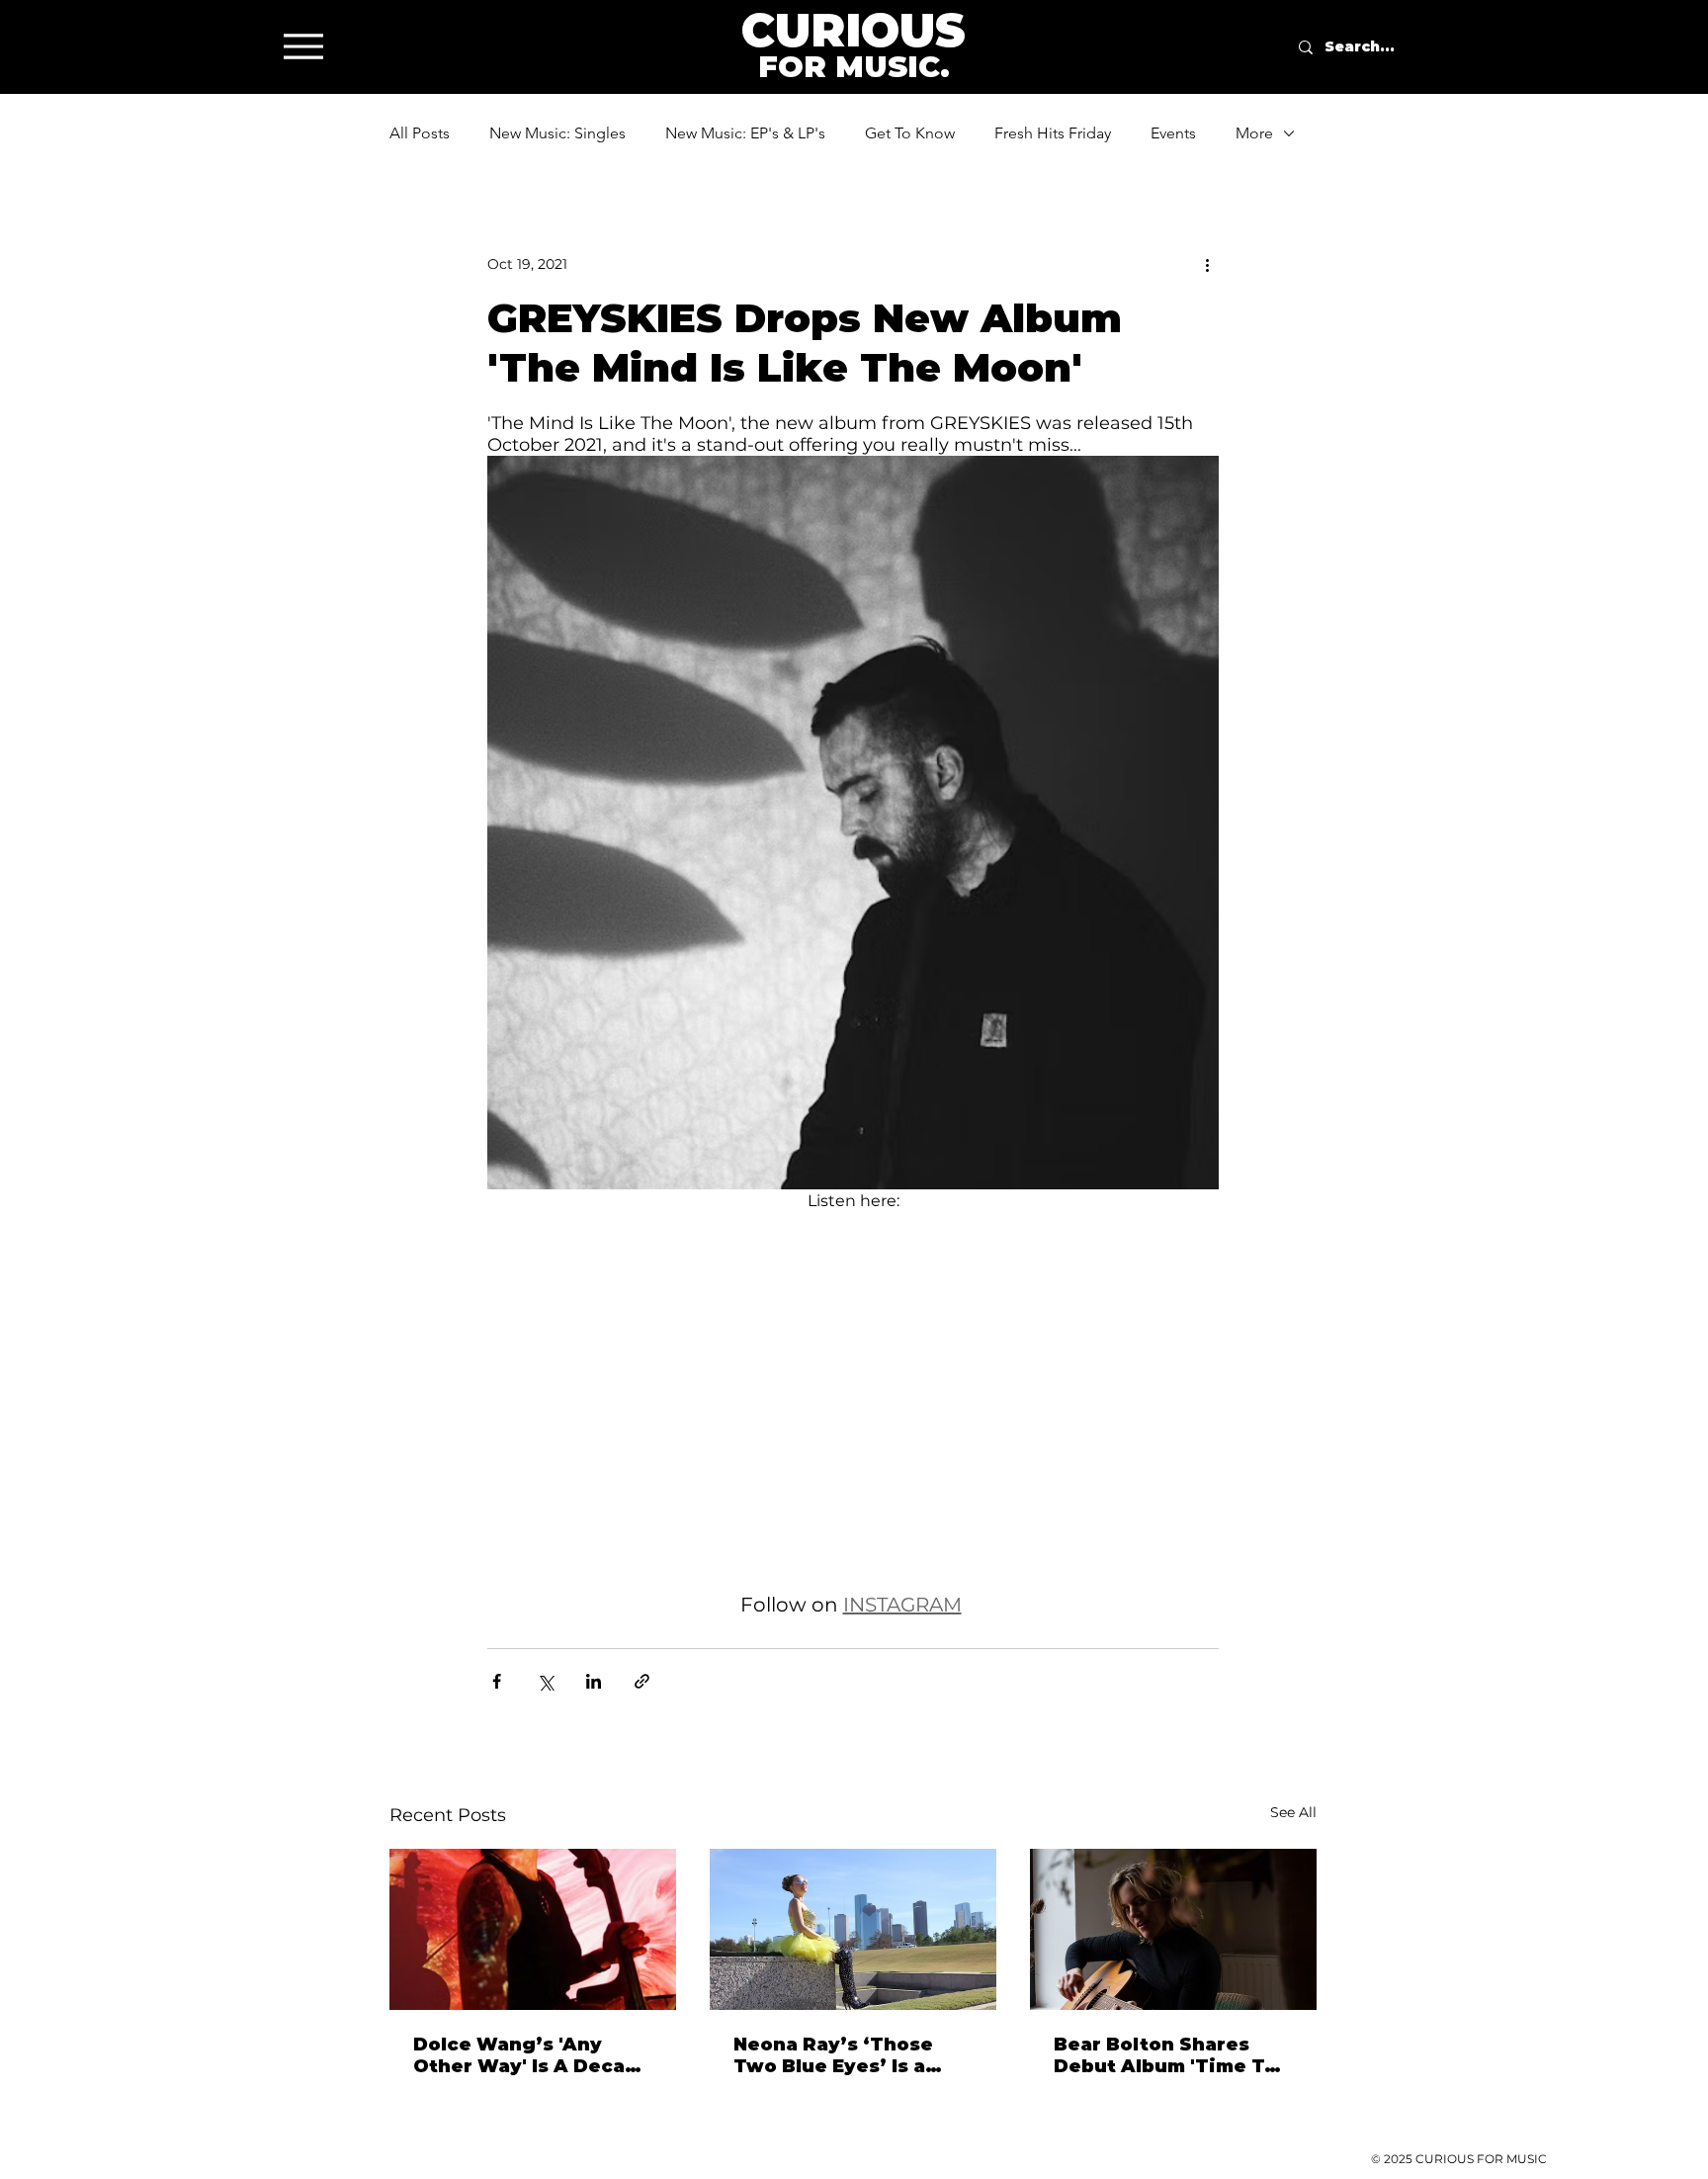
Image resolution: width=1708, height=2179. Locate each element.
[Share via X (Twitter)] (545, 1681)
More (1254, 133)
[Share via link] (642, 1681)
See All (1293, 1812)
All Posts (420, 133)
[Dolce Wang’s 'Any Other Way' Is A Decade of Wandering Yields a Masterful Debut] (533, 1929)
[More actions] (1207, 264)
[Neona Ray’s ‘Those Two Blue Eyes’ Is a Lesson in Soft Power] (853, 1929)
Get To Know (910, 133)
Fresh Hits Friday (1053, 133)
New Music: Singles (557, 133)
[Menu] (303, 46)
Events (1173, 133)
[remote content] (853, 1403)
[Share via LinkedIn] (594, 1681)
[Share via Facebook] (497, 1681)
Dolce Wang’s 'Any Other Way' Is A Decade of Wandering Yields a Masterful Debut (532, 2055)
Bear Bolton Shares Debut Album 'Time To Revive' (1165, 2055)
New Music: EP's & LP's (745, 133)
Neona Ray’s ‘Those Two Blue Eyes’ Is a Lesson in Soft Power (842, 2055)
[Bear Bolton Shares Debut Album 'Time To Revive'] (1173, 1929)
